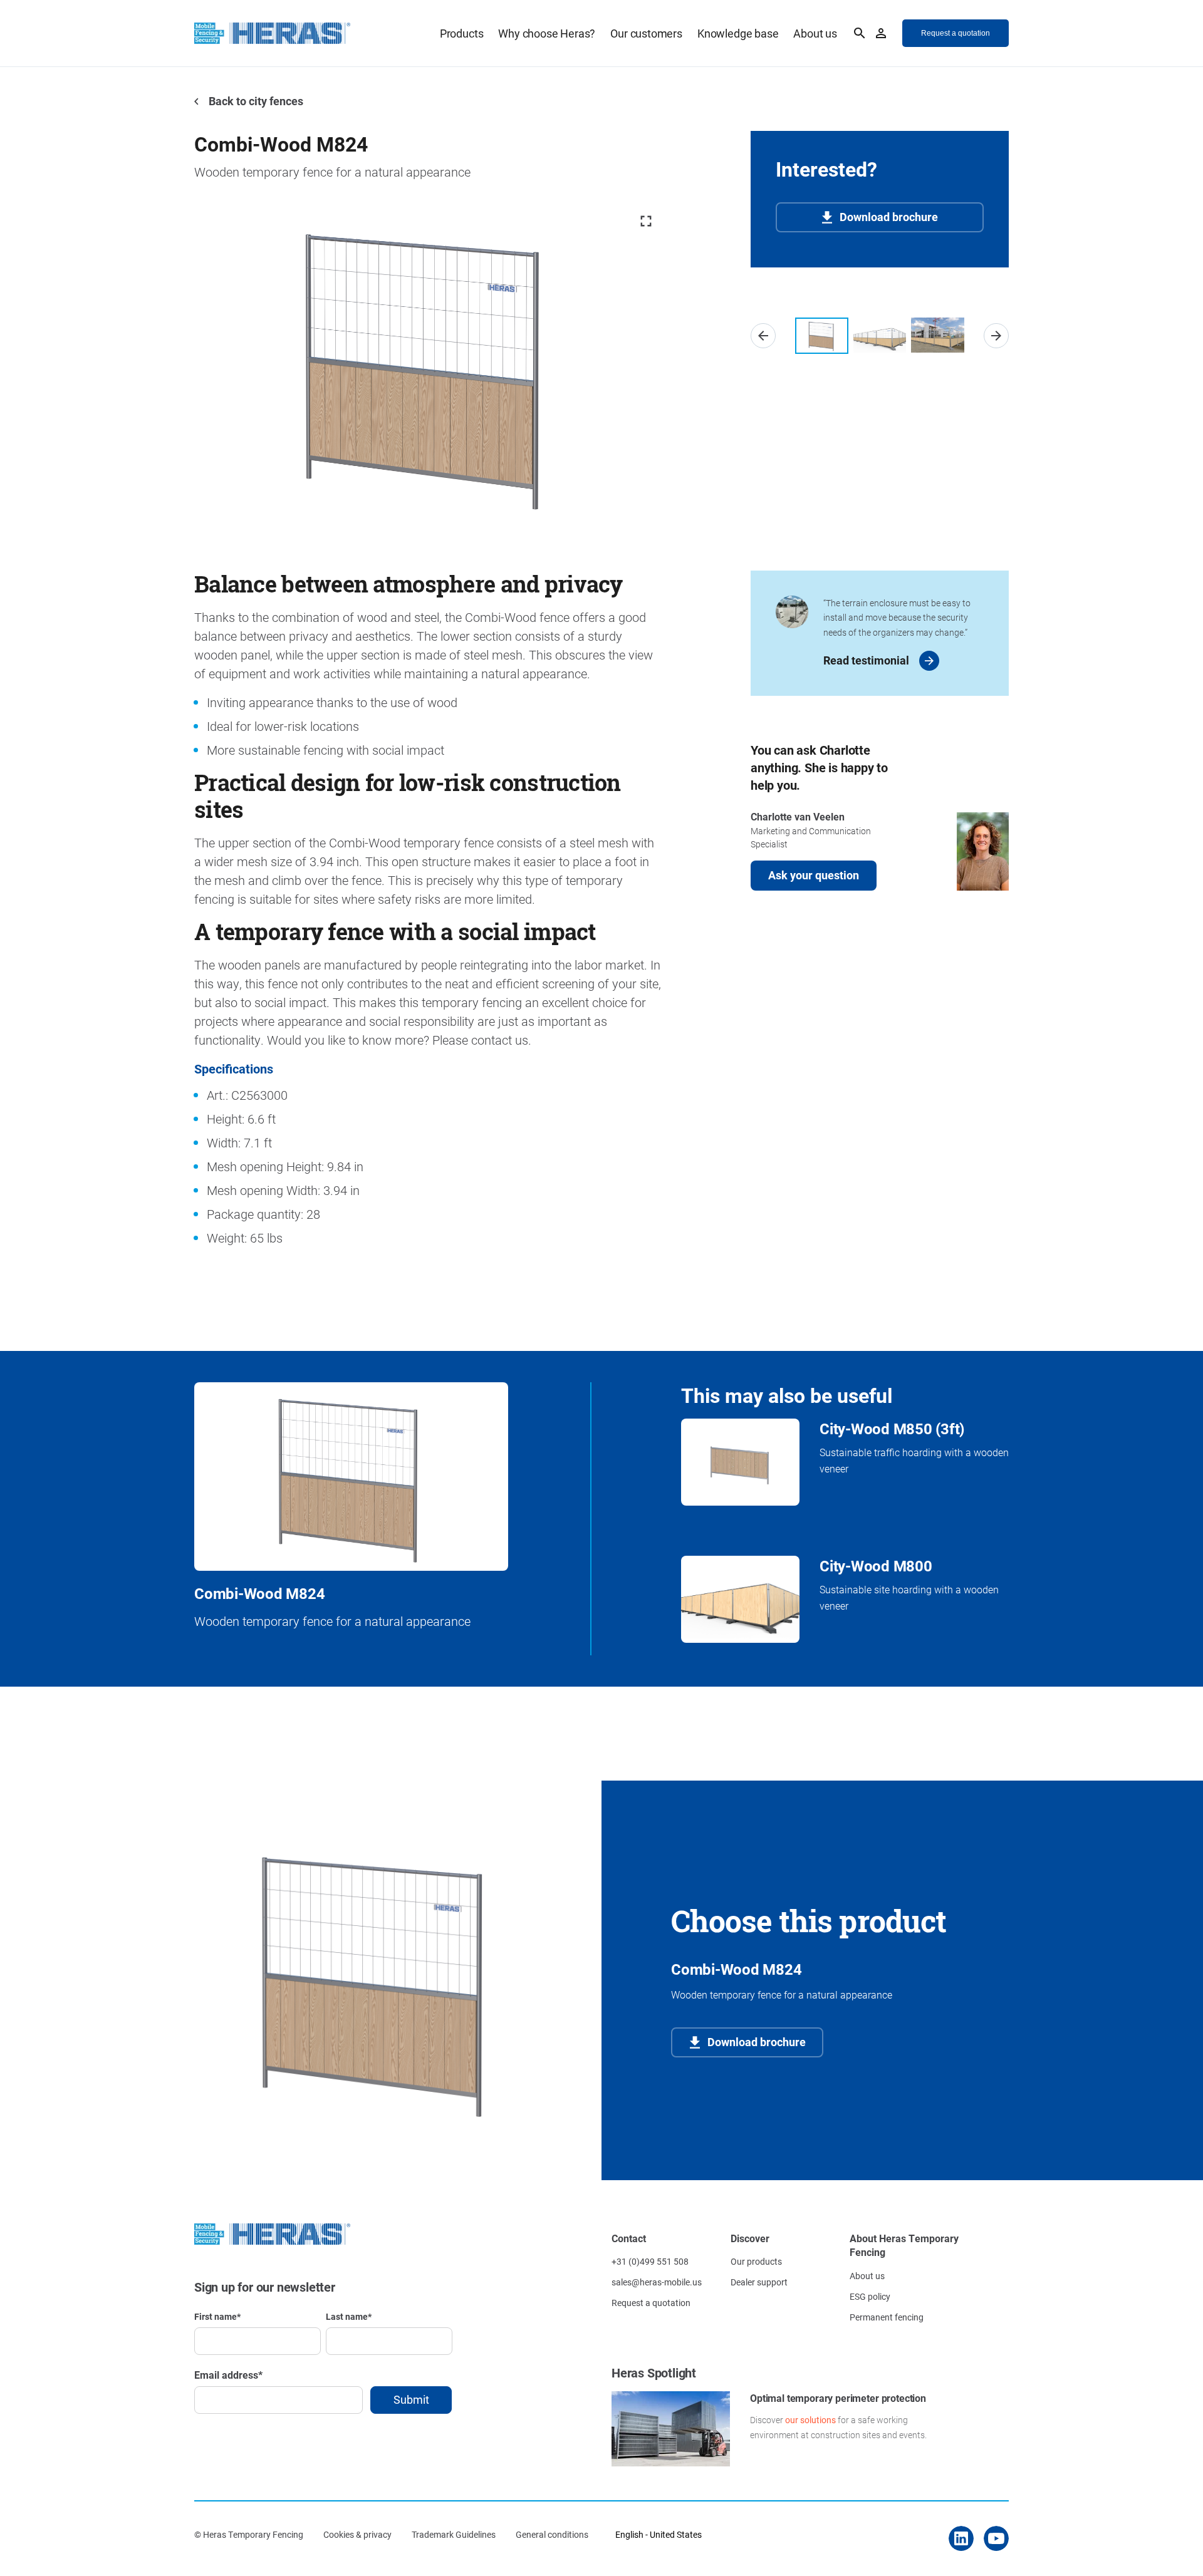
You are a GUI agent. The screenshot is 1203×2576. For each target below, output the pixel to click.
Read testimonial (866, 660)
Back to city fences (255, 101)
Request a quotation (651, 2303)
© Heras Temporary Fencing (249, 2534)
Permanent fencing (887, 2317)
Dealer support (759, 2282)
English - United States (659, 2534)
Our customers (646, 33)
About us (815, 33)
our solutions (810, 2420)
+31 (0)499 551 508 (650, 2261)
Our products (756, 2261)
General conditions (552, 2534)
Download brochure (889, 217)
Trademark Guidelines (454, 2534)
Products (462, 33)
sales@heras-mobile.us (657, 2282)
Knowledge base (738, 33)
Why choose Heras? (547, 33)
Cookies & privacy (357, 2534)
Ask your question (814, 875)
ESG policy (870, 2296)
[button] (763, 336)
